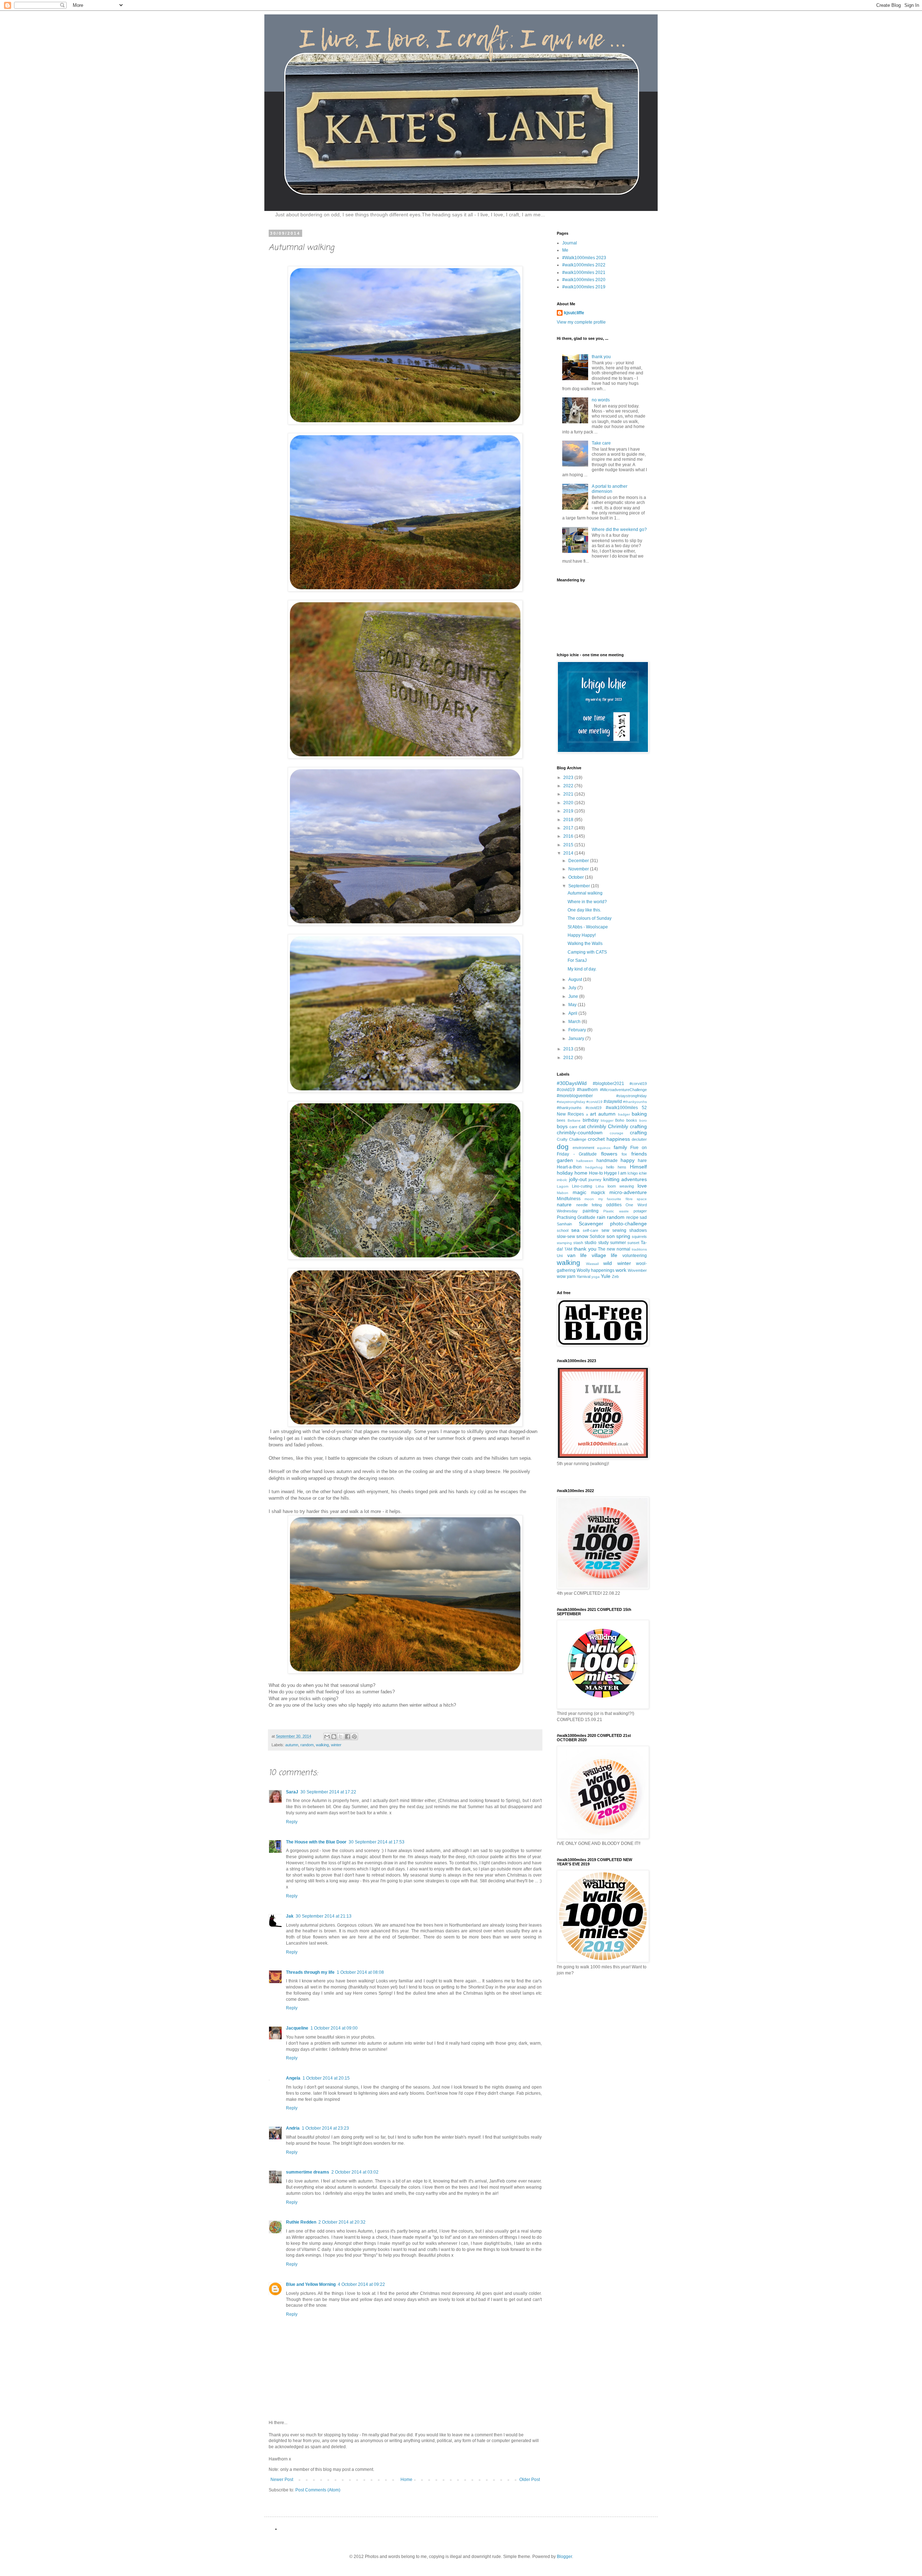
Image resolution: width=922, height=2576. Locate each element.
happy (628, 1160)
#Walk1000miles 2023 (584, 258)
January (577, 1039)
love (642, 1186)
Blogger (564, 2557)
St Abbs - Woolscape (588, 927)
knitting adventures (625, 1179)
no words (601, 400)
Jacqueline (297, 2028)
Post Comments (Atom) (318, 2490)
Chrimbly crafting (627, 1126)
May (573, 1005)
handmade (607, 1161)
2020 (569, 803)
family (620, 1147)
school (563, 1230)
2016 (569, 836)
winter (336, 1745)
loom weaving (621, 1186)
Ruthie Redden (301, 2222)
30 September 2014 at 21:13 (324, 1916)
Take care (601, 443)
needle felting (589, 1205)
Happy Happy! (582, 935)
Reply (292, 1822)
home (581, 1173)
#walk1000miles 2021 (584, 273)
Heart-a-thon (569, 1167)
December (579, 861)
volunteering (635, 1256)
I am (622, 1173)
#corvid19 (638, 1084)
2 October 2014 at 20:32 (342, 2222)
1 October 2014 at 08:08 (360, 1972)
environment (583, 1148)
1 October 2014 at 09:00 (334, 2028)
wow (561, 1276)
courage (617, 1133)
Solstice (597, 1237)
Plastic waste (616, 1211)
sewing (619, 1230)
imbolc (562, 1180)
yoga (596, 1277)
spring (623, 1236)
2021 (569, 794)
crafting (638, 1132)
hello (610, 1167)
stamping (564, 1243)
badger (624, 1114)
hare (642, 1161)
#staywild (613, 1102)
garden (565, 1160)
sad (643, 1217)
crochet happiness (609, 1139)
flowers (609, 1154)
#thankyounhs (635, 1102)
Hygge (610, 1173)
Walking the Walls (585, 944)
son (611, 1236)
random (307, 1745)
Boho (620, 1120)
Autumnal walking (585, 893)
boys (562, 1126)
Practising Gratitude (576, 1217)
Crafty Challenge (572, 1139)
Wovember (637, 1270)
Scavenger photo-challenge (613, 1224)
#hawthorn (587, 1090)
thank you (601, 357)
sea (575, 1230)
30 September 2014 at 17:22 (328, 1792)
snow (582, 1236)
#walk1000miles (622, 1108)
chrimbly (597, 1126)
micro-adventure (628, 1192)
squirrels (639, 1237)
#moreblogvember (575, 1096)
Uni (560, 1256)
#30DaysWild (572, 1083)
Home (406, 2480)
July (573, 988)
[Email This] (327, 1737)
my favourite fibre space (623, 1199)
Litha (600, 1186)
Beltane (574, 1120)
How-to (596, 1173)
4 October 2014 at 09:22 (361, 2284)
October (577, 877)
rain (601, 1217)
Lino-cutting (582, 1186)
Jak (290, 1916)
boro (643, 1120)
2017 (569, 828)
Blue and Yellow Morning (311, 2284)
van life (577, 1255)
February (578, 1030)
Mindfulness (569, 1199)
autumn (292, 1745)
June (574, 996)
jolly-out (578, 1179)
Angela (293, 2078)
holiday (565, 1173)
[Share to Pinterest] (354, 1737)
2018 (569, 820)
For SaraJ (577, 960)
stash (578, 1243)
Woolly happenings (596, 1270)
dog (563, 1147)
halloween (585, 1161)
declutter (639, 1139)
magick (598, 1193)
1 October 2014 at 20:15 (326, 2078)
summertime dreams (308, 2172)
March (575, 1022)
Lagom (563, 1186)
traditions (639, 1249)
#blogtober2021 (608, 1084)
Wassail (592, 1264)
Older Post (530, 2480)
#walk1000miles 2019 (584, 287)
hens (622, 1167)
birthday (591, 1120)
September (580, 886)
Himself (638, 1167)
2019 (569, 811)
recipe (632, 1217)
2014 (569, 853)
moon (589, 1199)
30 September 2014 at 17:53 (377, 1842)
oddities (614, 1205)
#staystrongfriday (632, 1096)
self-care (590, 1230)
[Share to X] (341, 1737)
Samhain (564, 1224)
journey (595, 1180)
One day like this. (584, 910)
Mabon (563, 1193)
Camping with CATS (587, 952)
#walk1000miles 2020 (584, 280)
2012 (569, 1058)
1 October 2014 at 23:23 (325, 2128)
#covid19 (566, 1090)
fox (624, 1154)
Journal (570, 243)
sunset (633, 1243)
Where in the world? (587, 902)
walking (322, 1745)
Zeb (615, 1276)
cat (582, 1126)
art (593, 1114)
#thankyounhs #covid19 (579, 1108)
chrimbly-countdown (580, 1132)
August (576, 979)
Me (565, 250)
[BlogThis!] (334, 1737)
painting (591, 1211)
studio (590, 1243)
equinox (604, 1148)
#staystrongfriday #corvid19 (580, 1102)
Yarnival (583, 1276)
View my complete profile (581, 322)
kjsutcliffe (574, 313)
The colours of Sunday (590, 918)
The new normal (614, 1249)
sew (605, 1230)
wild (608, 1263)
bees (561, 1120)
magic (579, 1192)
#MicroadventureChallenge (623, 1090)
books (632, 1120)
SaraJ (292, 1792)
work (621, 1270)
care (573, 1127)
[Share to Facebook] (348, 1737)
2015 (569, 845)
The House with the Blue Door (316, 1842)
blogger (607, 1120)
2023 (569, 778)
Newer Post (282, 2480)
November (579, 869)
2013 (569, 1049)
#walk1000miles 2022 (584, 265)
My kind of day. (582, 969)
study (603, 1243)
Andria (293, 2128)
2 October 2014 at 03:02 (355, 2172)
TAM (568, 1249)
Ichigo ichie (637, 1173)
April (573, 1013)
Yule (606, 1276)
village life (605, 1255)
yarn (571, 1276)
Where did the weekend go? (619, 530)
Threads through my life (310, 1972)
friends (639, 1154)
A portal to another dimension (610, 489)
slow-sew (566, 1237)
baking (639, 1114)
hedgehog (594, 1167)
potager (640, 1211)
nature (564, 1204)
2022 (569, 786)
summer (618, 1243)
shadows (638, 1230)
